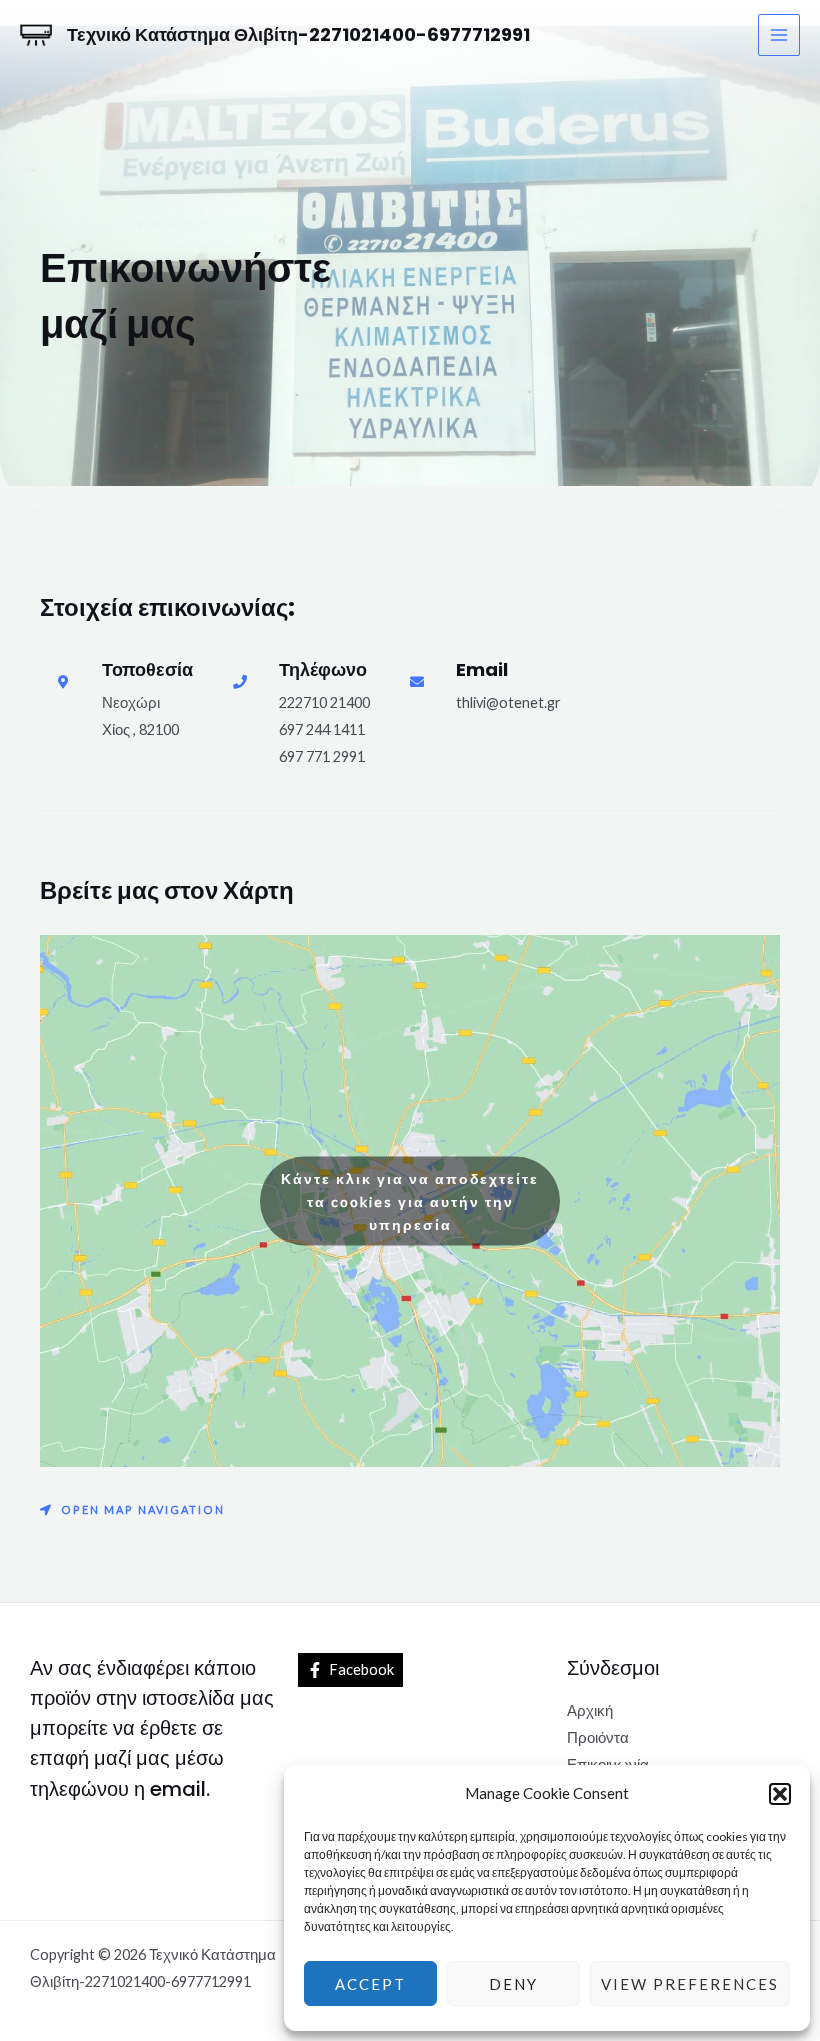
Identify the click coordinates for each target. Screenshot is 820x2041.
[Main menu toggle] (779, 35)
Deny (513, 1984)
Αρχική (590, 1710)
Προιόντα (598, 1737)
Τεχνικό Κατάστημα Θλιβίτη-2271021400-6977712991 (298, 34)
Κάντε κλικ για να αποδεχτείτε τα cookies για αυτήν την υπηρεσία (410, 1200)
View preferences (690, 1984)
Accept (370, 1984)
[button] (780, 1794)
